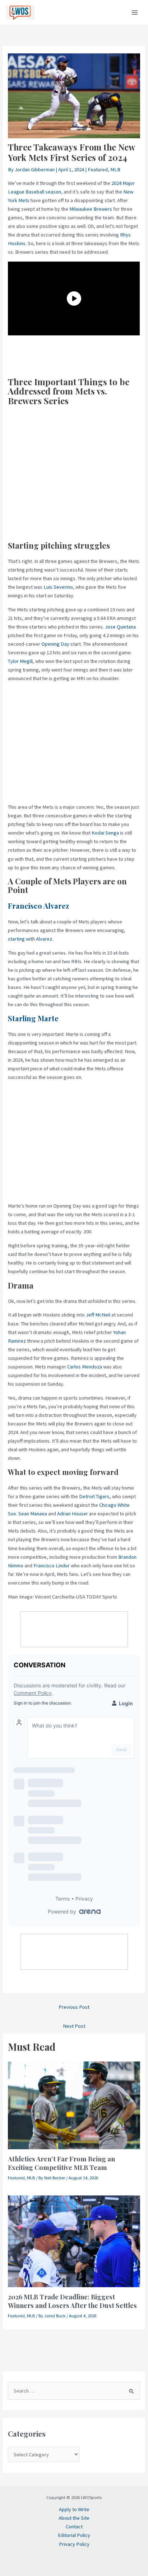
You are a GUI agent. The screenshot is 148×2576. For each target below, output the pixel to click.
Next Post (74, 2026)
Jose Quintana (120, 627)
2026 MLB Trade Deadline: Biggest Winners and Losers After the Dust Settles (72, 2301)
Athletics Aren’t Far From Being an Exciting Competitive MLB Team (61, 2163)
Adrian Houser (73, 1514)
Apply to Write (74, 2509)
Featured (98, 169)
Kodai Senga (105, 833)
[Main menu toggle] (135, 13)
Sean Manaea (33, 1514)
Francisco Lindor (52, 1566)
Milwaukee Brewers (91, 209)
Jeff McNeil (98, 1315)
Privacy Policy (74, 2544)
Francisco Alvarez (38, 906)
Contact (74, 2527)
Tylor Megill (20, 661)
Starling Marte (33, 1018)
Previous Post (74, 2007)
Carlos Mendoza (85, 1367)
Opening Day (55, 644)
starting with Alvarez (30, 939)
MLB (115, 169)
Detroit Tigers (94, 1496)
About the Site (74, 2518)
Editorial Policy (74, 2535)
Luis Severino (58, 587)
